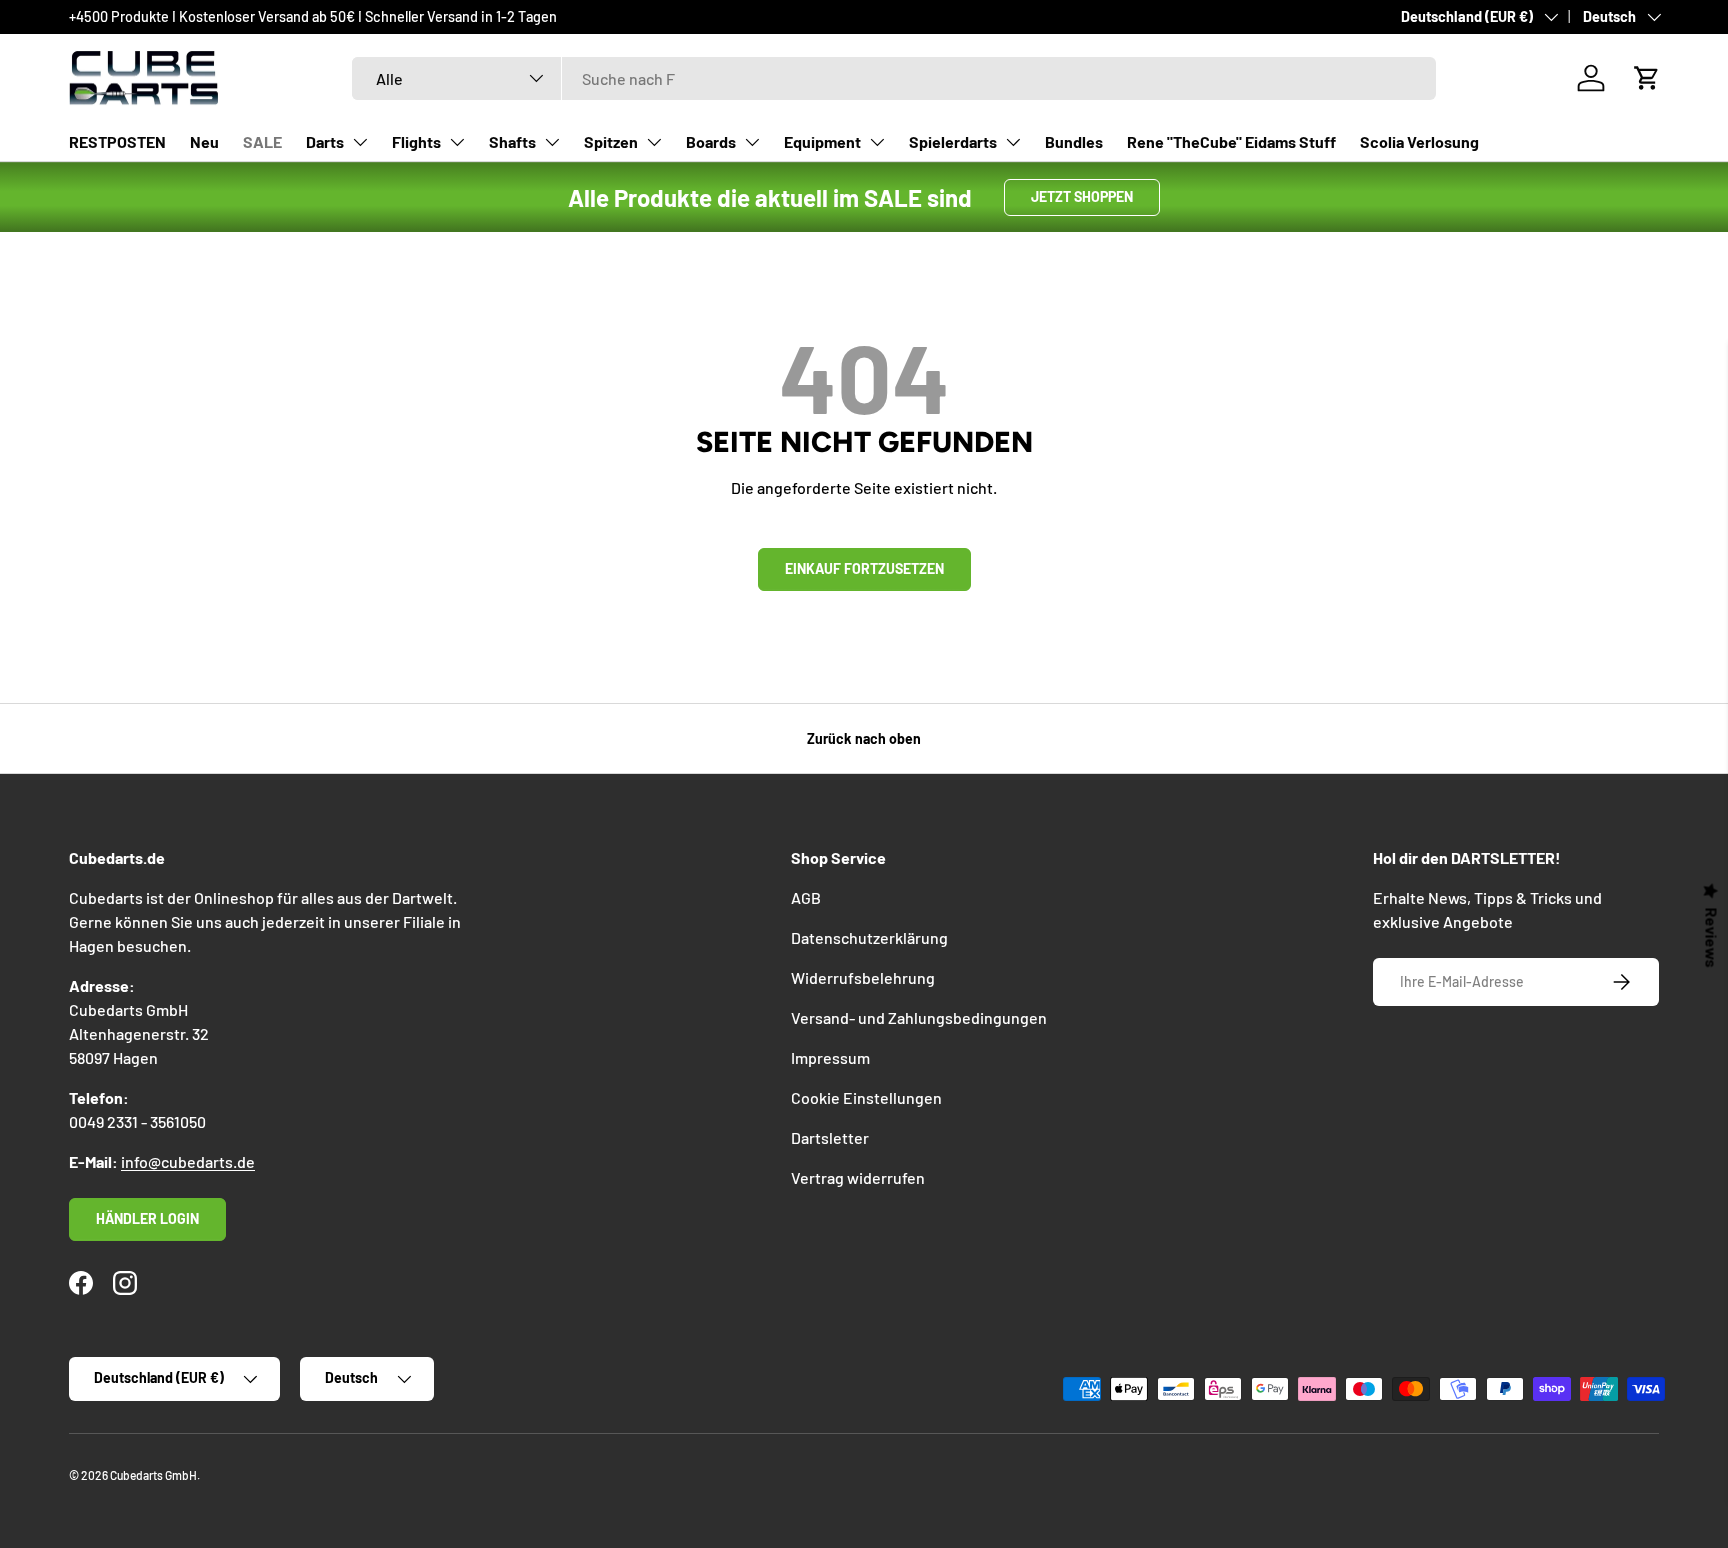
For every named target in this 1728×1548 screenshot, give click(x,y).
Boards (711, 141)
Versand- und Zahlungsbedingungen (919, 1017)
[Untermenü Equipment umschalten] (877, 142)
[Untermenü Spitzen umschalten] (654, 142)
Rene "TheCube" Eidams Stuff (1231, 141)
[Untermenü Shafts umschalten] (552, 142)
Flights (416, 141)
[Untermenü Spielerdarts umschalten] (1013, 142)
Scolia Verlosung (1419, 141)
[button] (1647, 78)
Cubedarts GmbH (153, 1475)
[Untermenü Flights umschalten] (457, 142)
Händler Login (147, 1218)
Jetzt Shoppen (1082, 196)
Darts (325, 141)
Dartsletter (830, 1137)
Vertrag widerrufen (858, 1177)
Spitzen (611, 141)
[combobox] (894, 78)
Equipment (822, 141)
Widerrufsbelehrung (863, 977)
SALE (262, 141)
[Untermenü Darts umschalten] (360, 142)
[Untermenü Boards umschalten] (752, 142)
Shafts (512, 141)
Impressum (830, 1057)
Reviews (1712, 937)
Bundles (1074, 141)
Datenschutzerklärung (869, 937)
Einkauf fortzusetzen (864, 568)
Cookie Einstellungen (866, 1097)
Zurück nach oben (864, 738)
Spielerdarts (953, 141)
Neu (204, 141)
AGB (806, 897)
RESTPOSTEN (117, 141)
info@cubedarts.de (188, 1161)
